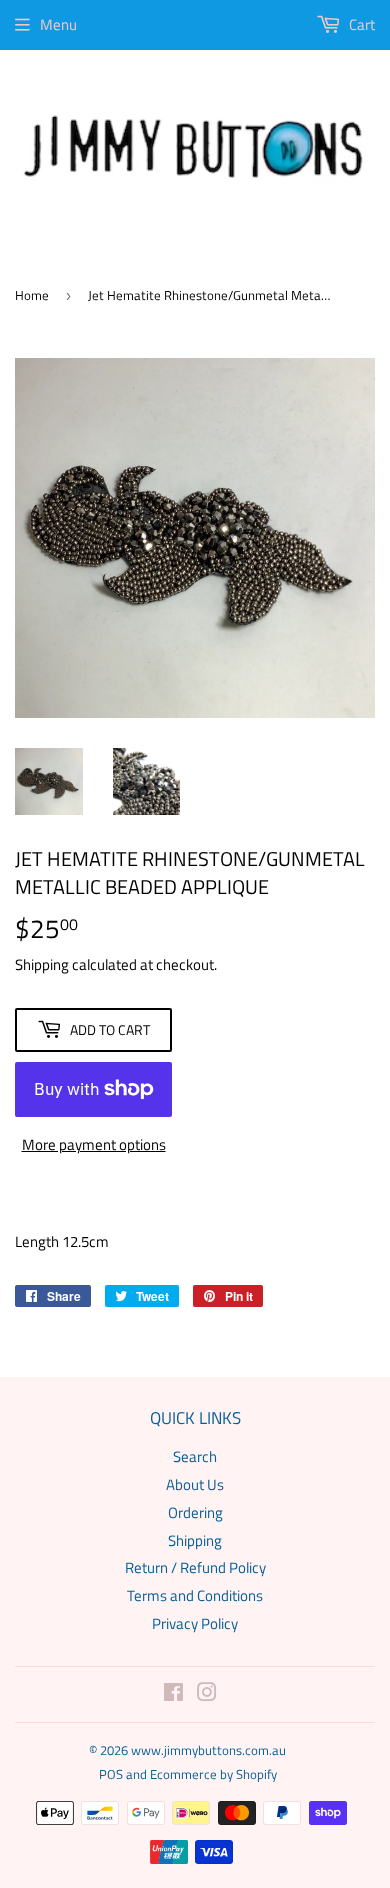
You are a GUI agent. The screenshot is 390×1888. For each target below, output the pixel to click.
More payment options (94, 1144)
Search (195, 1456)
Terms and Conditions (195, 1595)
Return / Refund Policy (195, 1567)
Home (32, 295)
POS (111, 1774)
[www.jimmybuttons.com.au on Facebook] (173, 1694)
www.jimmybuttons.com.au (208, 1750)
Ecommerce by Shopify (213, 1774)
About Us (195, 1484)
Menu (58, 24)
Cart (360, 24)
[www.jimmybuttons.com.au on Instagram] (207, 1694)
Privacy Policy (195, 1623)
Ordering (195, 1512)
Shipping (42, 964)
